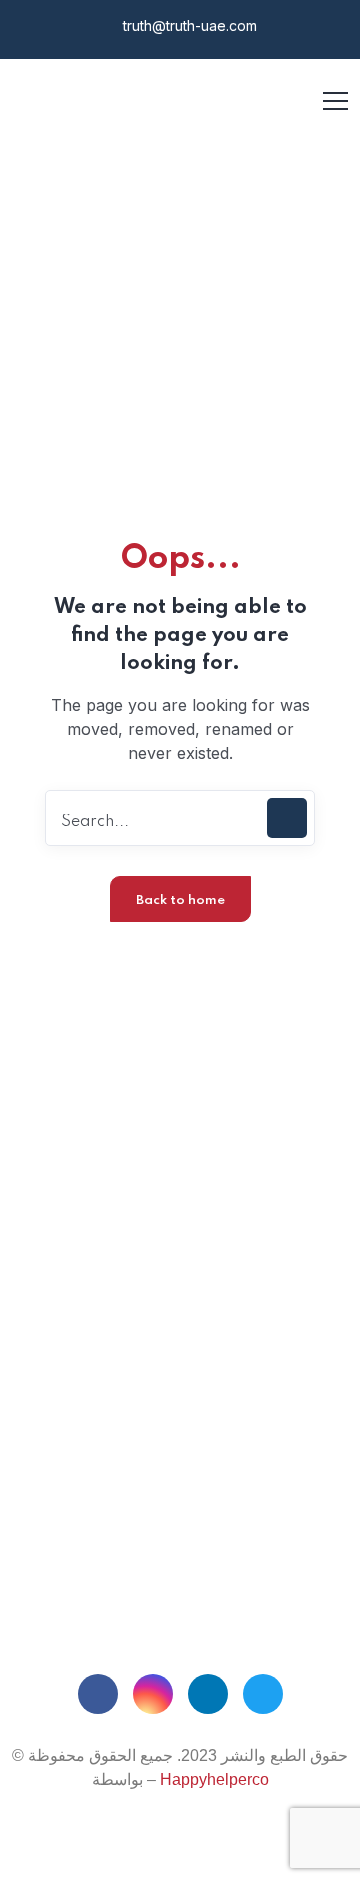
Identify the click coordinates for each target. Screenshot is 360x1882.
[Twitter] (263, 1694)
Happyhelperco (214, 1779)
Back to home (180, 900)
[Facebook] (98, 1694)
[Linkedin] (208, 1694)
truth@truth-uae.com (188, 25)
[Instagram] (153, 1694)
